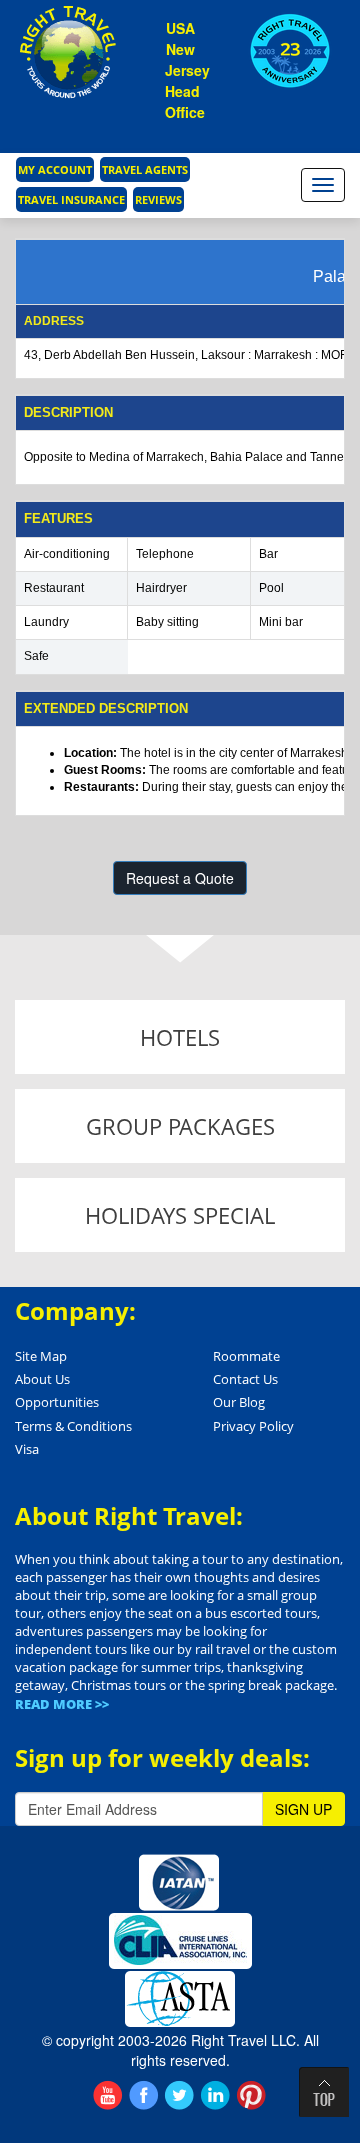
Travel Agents (145, 169)
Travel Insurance (71, 199)
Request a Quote (180, 878)
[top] (324, 2092)
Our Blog (239, 1402)
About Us (42, 1379)
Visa (27, 1449)
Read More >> (62, 1704)
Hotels (180, 1037)
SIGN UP (303, 1809)
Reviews (158, 199)
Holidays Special (180, 1215)
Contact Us (245, 1379)
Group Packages (180, 1126)
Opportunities (57, 1402)
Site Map (41, 1356)
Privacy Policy (253, 1426)
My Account (55, 169)
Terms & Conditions (73, 1426)
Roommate (246, 1356)
